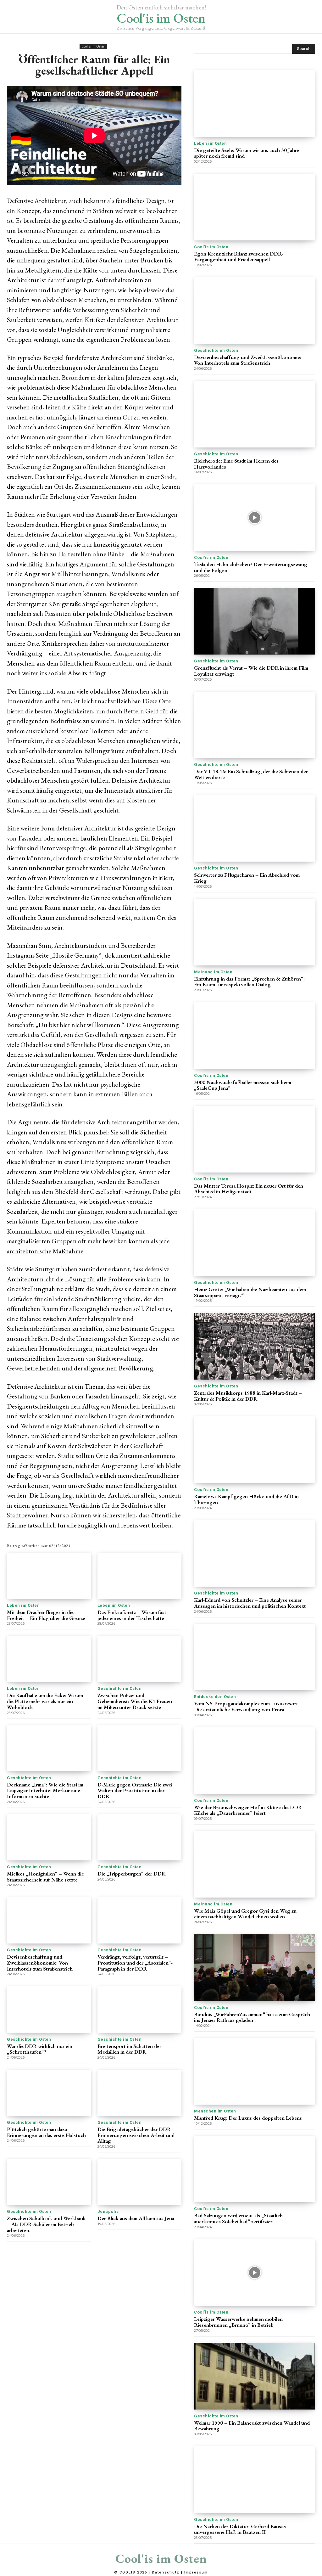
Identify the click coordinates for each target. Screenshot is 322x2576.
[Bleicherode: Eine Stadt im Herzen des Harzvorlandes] (255, 414)
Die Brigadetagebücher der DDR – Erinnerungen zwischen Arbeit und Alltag (136, 2135)
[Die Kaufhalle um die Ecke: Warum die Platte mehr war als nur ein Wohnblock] (49, 1659)
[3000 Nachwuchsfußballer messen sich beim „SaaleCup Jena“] (255, 1036)
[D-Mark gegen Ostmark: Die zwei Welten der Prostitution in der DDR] (140, 1748)
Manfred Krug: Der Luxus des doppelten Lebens (248, 2118)
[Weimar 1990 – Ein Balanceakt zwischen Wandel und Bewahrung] (255, 2376)
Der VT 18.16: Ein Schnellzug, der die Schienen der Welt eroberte (251, 774)
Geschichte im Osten (120, 1688)
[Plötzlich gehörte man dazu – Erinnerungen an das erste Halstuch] (49, 2093)
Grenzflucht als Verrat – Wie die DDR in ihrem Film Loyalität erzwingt (251, 671)
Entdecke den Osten (215, 1697)
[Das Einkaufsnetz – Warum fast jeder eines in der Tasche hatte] (140, 1576)
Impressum (196, 2572)
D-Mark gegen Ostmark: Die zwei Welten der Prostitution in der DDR (135, 1790)
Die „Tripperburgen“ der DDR (131, 1874)
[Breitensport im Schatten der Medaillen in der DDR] (140, 2009)
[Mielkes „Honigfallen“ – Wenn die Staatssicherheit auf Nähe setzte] (49, 1837)
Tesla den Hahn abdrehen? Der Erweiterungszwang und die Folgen (251, 567)
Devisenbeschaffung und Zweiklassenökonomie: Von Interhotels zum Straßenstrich (40, 1963)
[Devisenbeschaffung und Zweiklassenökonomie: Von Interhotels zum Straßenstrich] (49, 1920)
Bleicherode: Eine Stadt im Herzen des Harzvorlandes (236, 464)
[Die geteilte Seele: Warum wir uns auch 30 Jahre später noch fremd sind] (255, 104)
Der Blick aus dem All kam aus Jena (136, 2218)
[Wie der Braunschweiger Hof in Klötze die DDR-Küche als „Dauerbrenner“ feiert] (255, 1761)
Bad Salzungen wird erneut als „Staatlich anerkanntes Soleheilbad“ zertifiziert (238, 2218)
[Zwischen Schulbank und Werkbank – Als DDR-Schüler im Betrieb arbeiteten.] (49, 2182)
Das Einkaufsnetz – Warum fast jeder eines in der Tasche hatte (132, 1615)
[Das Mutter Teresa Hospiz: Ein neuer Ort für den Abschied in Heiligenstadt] (255, 1139)
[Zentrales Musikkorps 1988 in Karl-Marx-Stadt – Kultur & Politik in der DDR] (255, 1346)
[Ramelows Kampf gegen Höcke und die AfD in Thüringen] (255, 1450)
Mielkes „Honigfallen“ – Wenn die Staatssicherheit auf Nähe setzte (45, 1877)
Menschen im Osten (215, 2111)
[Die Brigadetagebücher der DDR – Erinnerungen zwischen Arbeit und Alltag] (140, 2093)
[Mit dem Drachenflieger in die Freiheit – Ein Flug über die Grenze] (49, 1576)
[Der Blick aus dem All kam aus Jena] (140, 2182)
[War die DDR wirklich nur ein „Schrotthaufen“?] (49, 2009)
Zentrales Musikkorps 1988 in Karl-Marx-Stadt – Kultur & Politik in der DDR (248, 1396)
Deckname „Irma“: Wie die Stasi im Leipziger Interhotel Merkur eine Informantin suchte (45, 1790)
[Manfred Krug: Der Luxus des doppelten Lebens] (255, 2071)
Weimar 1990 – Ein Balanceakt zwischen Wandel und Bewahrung (252, 2426)
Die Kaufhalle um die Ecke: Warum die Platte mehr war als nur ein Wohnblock (45, 1701)
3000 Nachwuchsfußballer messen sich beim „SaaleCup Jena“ (243, 1085)
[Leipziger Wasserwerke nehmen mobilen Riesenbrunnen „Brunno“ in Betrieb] (255, 2273)
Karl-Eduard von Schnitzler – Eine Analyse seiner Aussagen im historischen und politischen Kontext (250, 1603)
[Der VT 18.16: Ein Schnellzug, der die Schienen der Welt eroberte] (255, 725)
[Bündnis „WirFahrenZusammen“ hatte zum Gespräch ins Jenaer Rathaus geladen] (255, 1968)
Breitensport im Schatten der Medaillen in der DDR (129, 2049)
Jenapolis (108, 2211)
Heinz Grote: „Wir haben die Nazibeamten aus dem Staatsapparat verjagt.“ (250, 1292)
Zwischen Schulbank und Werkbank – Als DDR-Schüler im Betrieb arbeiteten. (46, 2224)
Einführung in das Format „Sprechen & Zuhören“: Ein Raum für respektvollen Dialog (249, 982)
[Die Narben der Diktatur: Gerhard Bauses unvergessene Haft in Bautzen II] (255, 2480)
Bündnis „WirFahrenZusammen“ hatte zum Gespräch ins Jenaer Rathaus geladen (252, 2017)
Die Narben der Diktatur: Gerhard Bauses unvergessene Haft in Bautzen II (240, 2529)
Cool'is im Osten (93, 46)
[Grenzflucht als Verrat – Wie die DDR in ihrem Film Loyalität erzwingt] (255, 621)
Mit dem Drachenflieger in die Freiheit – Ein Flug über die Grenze (46, 1615)
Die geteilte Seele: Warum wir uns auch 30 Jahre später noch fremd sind (247, 153)
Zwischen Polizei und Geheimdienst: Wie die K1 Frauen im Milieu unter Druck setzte (135, 1701)
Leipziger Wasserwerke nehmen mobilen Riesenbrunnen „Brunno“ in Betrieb (238, 2322)
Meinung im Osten (213, 972)
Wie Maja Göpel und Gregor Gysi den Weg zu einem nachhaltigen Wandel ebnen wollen (245, 1914)
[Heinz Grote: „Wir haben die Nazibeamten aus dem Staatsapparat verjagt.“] (255, 1243)
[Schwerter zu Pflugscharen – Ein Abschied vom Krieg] (255, 829)
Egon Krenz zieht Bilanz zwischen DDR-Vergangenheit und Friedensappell (239, 257)
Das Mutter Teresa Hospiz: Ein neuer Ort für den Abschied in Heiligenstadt (249, 1189)
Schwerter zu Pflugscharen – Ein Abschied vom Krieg (247, 878)
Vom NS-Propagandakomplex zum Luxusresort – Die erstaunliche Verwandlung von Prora (248, 1706)
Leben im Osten (23, 1605)
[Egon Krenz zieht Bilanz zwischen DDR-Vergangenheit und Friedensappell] (255, 207)
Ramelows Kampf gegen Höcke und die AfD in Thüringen (246, 1499)
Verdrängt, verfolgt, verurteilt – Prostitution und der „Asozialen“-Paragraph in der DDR (135, 1963)
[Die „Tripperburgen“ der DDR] (140, 1837)
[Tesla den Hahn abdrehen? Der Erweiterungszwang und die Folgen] (255, 518)
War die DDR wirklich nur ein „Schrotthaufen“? (40, 2049)
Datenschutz (166, 2572)
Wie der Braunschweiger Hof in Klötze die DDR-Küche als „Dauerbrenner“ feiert (249, 1810)
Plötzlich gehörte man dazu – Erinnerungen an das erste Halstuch (46, 2132)
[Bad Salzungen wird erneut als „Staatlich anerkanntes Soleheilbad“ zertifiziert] (255, 2169)
